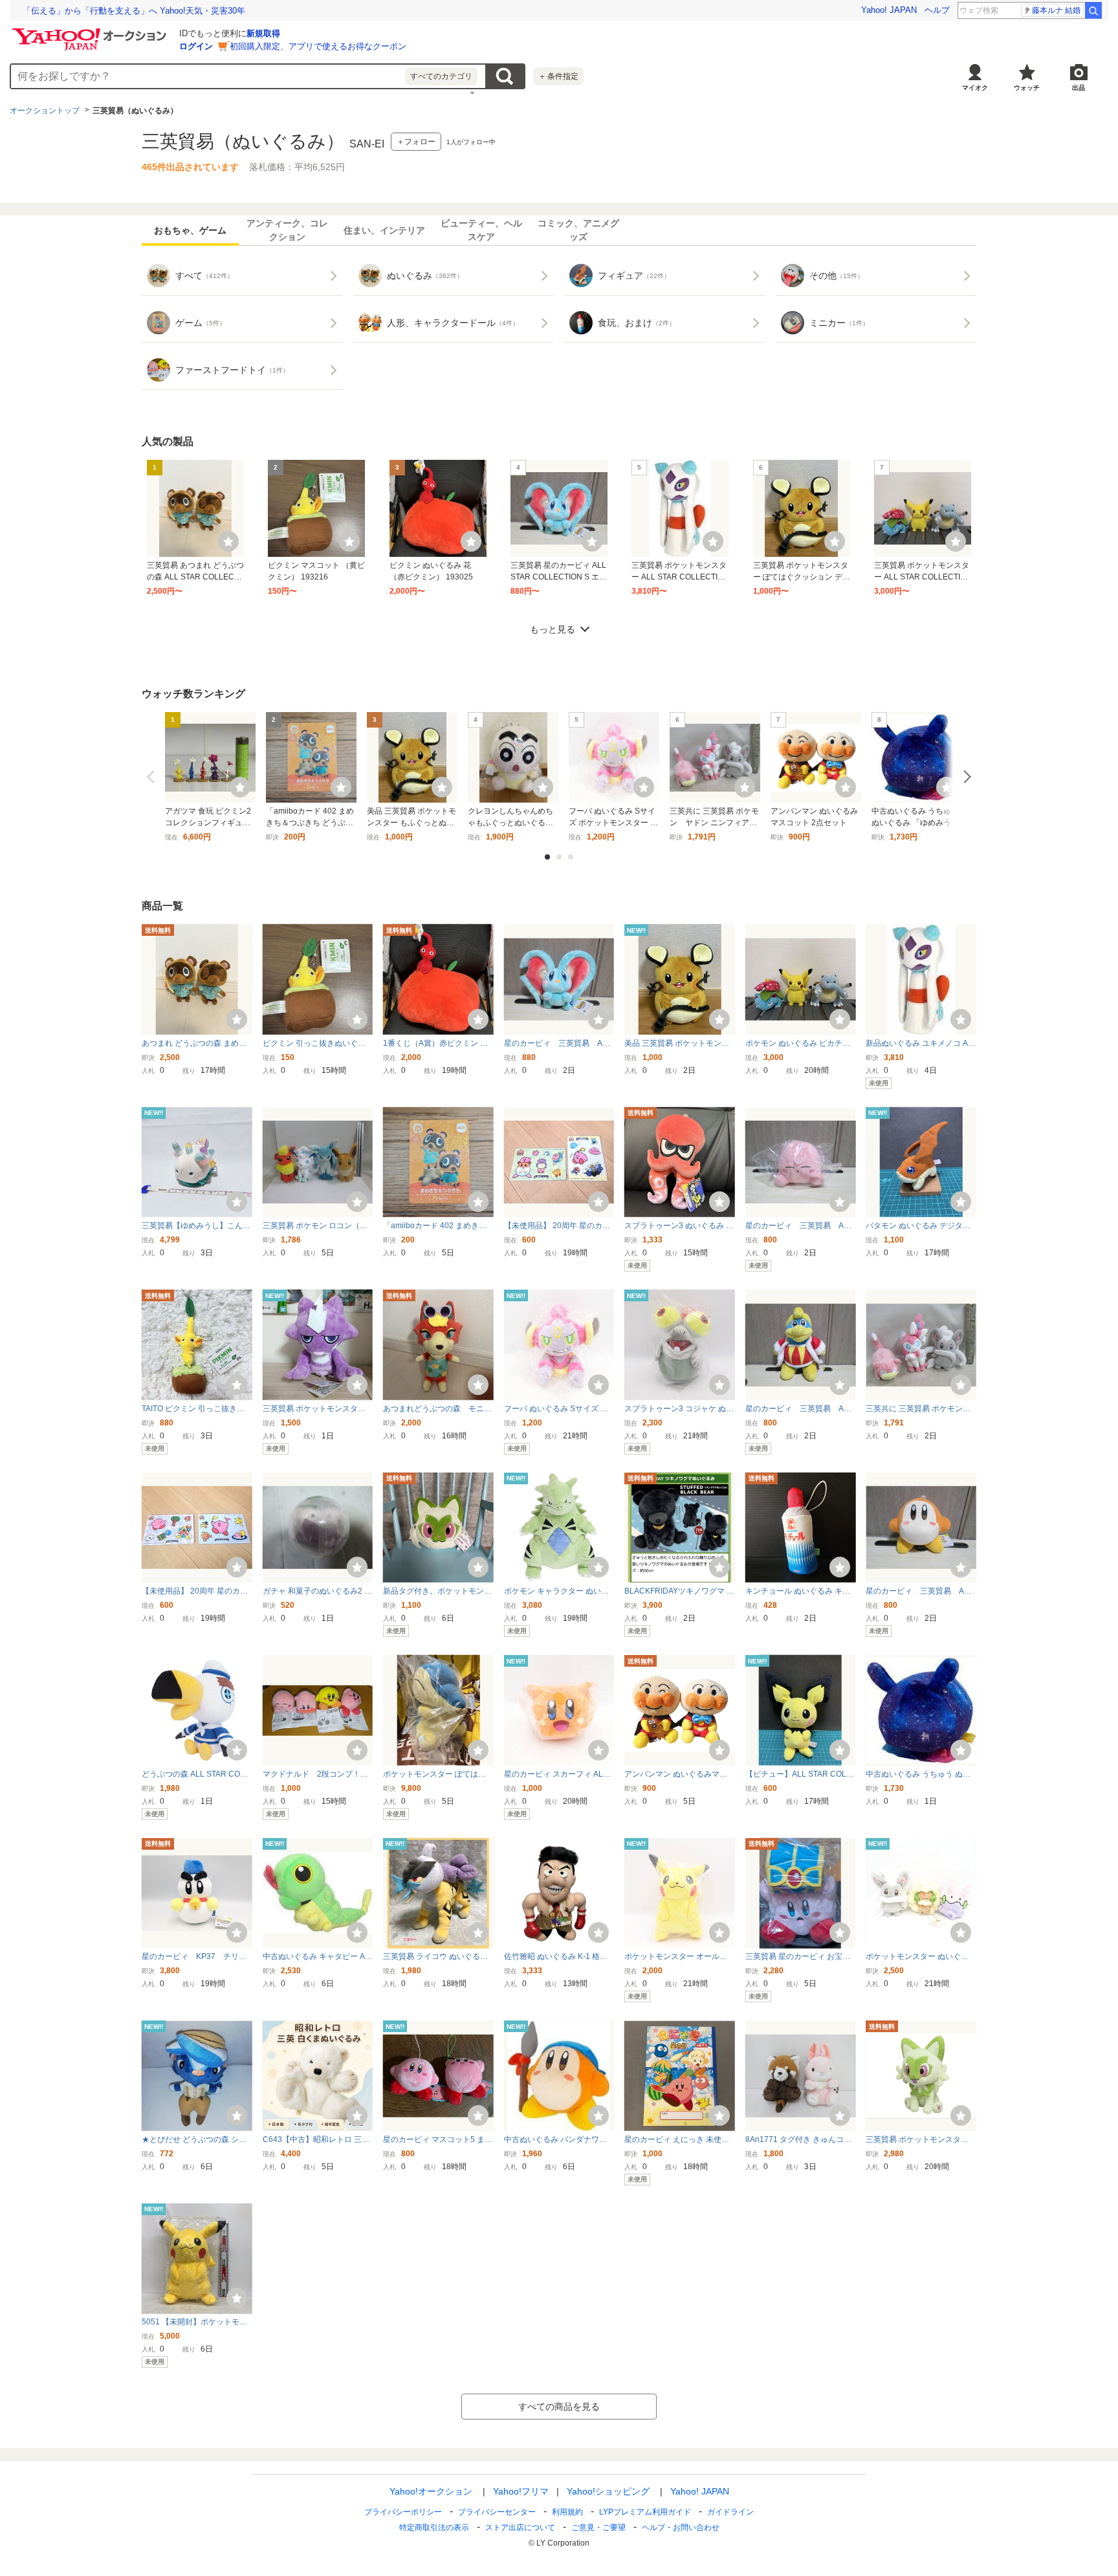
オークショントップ (45, 111)
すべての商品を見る (559, 2407)
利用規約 (567, 2512)
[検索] (1093, 10)
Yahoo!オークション (431, 2491)
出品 (1079, 88)
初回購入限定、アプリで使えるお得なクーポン (318, 46)
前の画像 (153, 777)
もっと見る (553, 629)
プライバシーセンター (497, 2512)
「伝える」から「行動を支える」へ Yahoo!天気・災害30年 (134, 11)
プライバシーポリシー (403, 2512)
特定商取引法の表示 (434, 2527)
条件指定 (558, 76)
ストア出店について (520, 2527)
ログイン (196, 46)
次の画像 (965, 777)
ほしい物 (228, 541)
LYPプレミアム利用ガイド (645, 2512)
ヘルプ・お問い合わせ (681, 2527)
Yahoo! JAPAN (889, 10)
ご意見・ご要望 (598, 2527)
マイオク (975, 88)
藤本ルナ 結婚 (1056, 10)
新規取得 (263, 33)
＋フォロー (416, 142)
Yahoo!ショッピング (608, 2491)
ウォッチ (1027, 88)
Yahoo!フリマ (521, 2491)
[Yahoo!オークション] (91, 32)
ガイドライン (730, 2512)
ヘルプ (937, 10)
